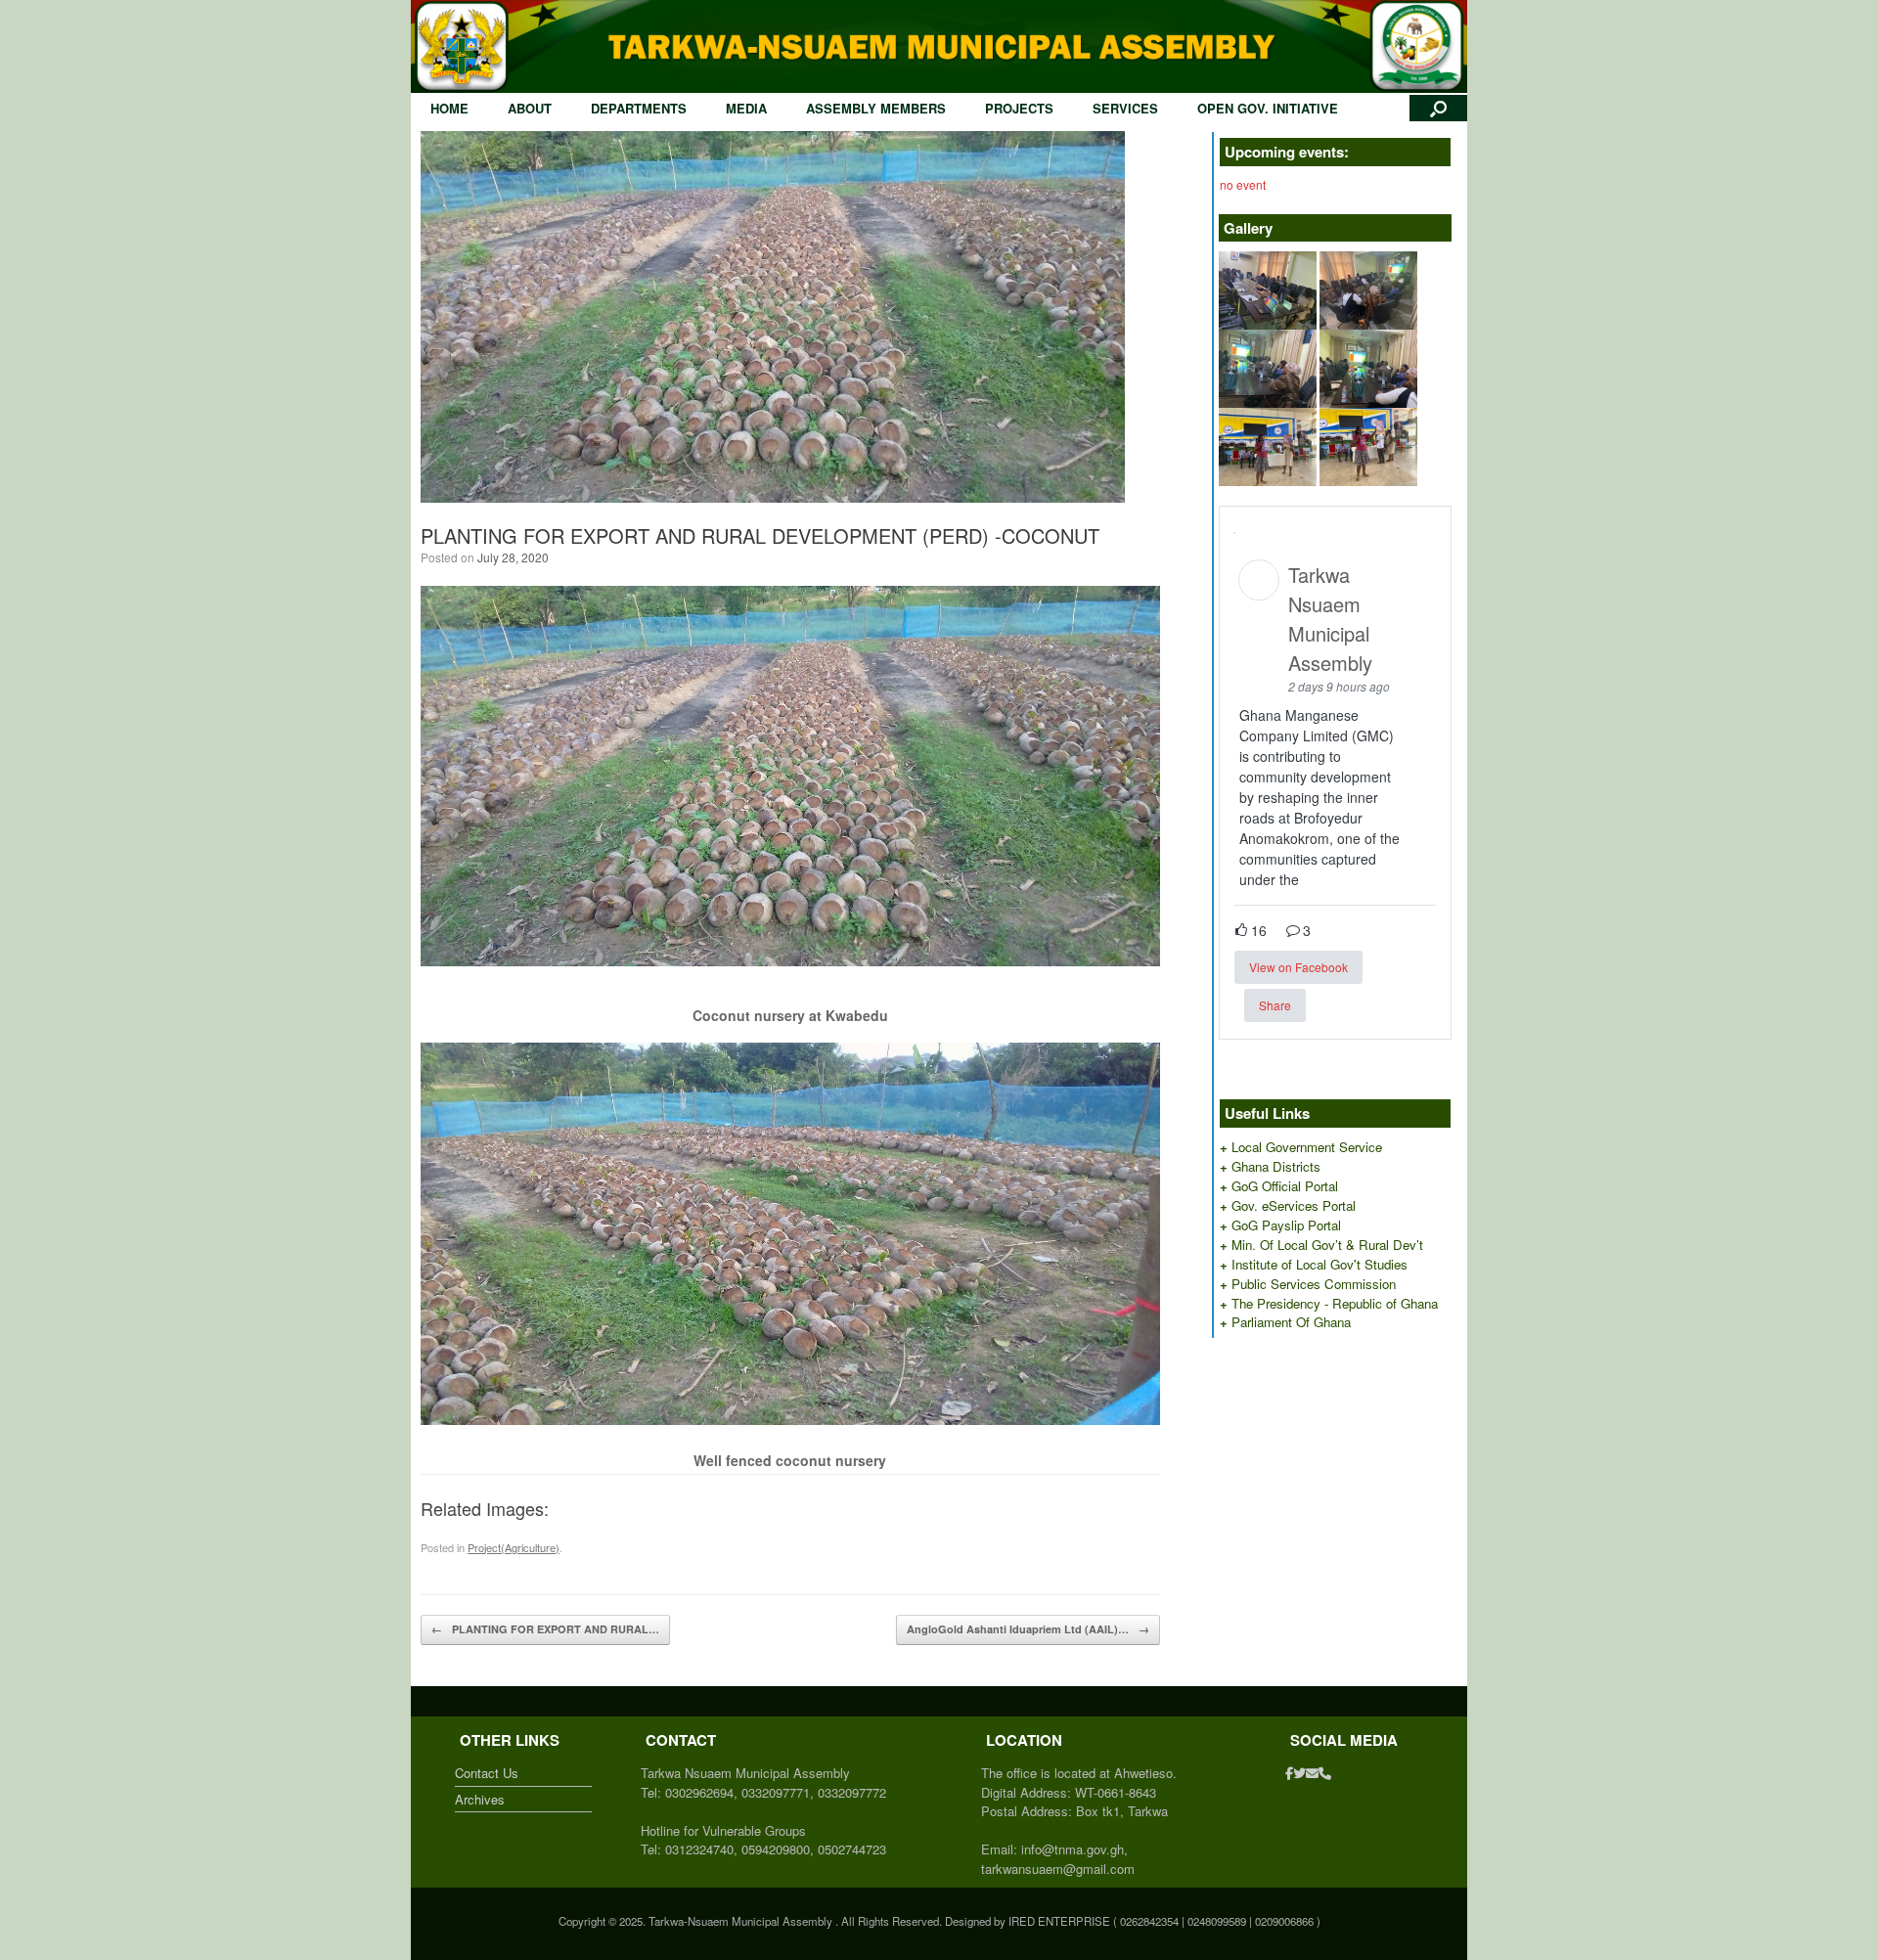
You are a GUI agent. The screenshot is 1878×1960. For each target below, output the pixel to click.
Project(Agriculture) (514, 1547)
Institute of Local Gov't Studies (1319, 1264)
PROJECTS (1019, 108)
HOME (449, 108)
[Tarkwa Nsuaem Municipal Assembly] (939, 46)
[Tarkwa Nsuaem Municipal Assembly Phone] (1325, 1773)
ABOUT (530, 108)
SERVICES (1125, 108)
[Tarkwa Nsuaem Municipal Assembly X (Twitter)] (1299, 1773)
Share (1275, 1005)
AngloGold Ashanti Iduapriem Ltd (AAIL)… (1028, 1629)
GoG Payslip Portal (1286, 1225)
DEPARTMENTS (639, 108)
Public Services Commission (1314, 1284)
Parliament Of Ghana (1291, 1322)
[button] (1438, 108)
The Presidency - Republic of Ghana (1335, 1303)
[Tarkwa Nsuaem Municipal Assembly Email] (1312, 1773)
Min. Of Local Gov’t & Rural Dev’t (1327, 1245)
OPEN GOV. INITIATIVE (1268, 108)
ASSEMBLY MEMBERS (876, 108)
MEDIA (746, 108)
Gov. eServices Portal (1294, 1205)
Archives (480, 1799)
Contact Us (487, 1773)
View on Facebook (1298, 967)
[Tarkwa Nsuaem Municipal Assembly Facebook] (1289, 1773)
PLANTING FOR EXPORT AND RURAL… (545, 1629)
